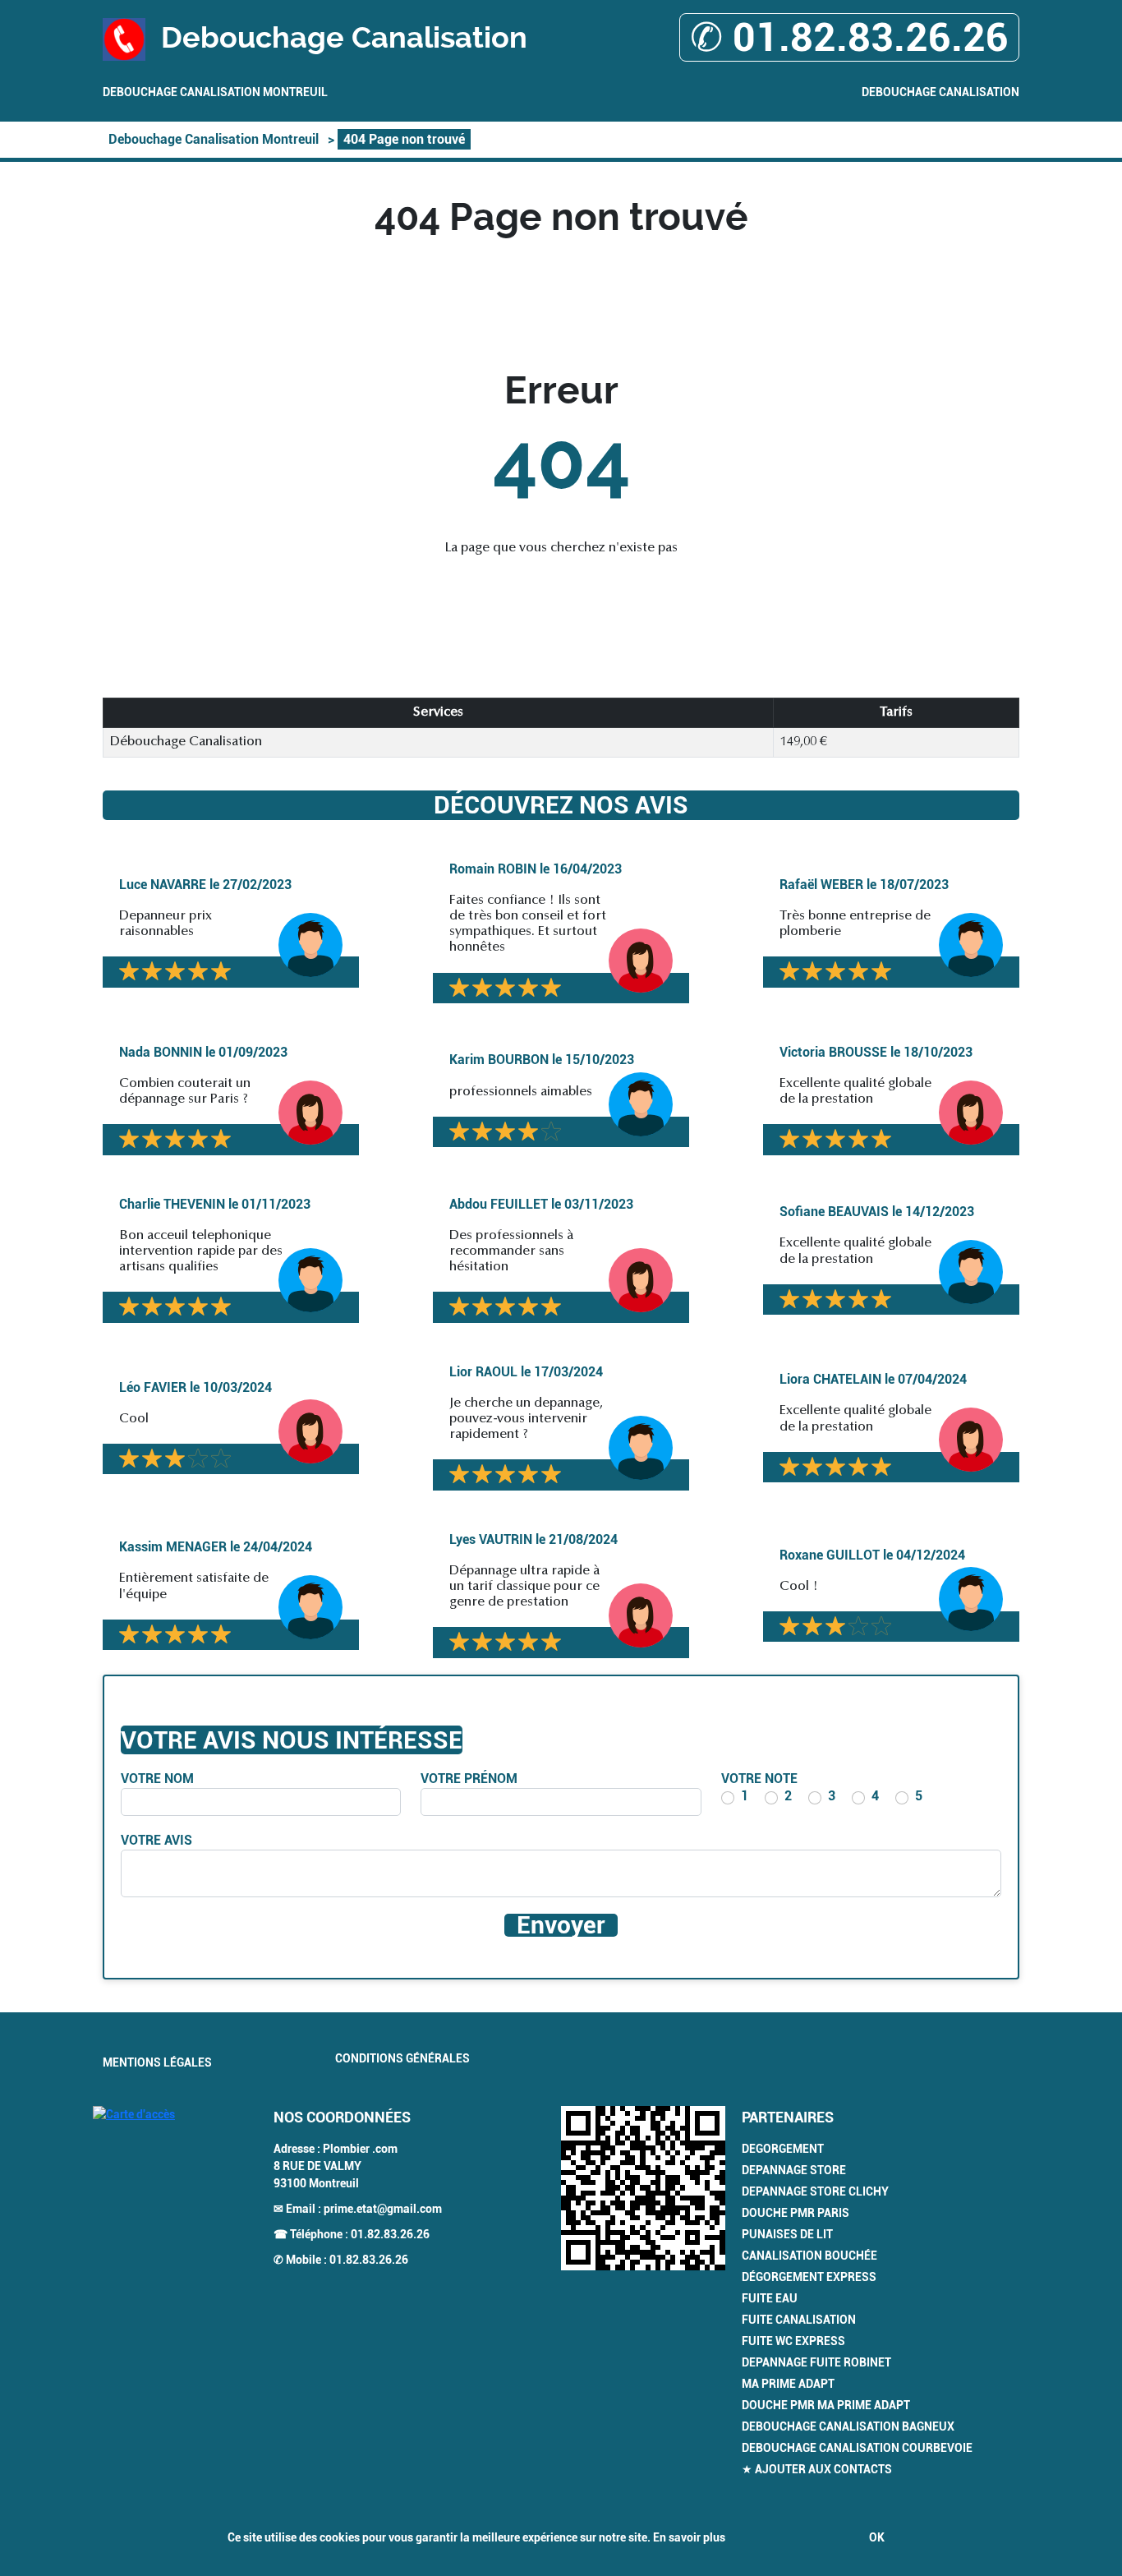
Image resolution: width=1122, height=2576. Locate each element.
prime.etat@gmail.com (383, 2209)
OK (877, 2537)
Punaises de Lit (787, 2234)
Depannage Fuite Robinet (816, 2362)
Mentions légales (157, 2062)
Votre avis (156, 1840)
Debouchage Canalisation (940, 92)
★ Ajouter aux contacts (817, 2469)
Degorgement (783, 2149)
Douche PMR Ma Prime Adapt (826, 2405)
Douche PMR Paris (796, 2213)
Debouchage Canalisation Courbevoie (857, 2448)
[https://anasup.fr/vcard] (643, 2188)
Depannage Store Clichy (815, 2191)
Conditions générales (402, 2058)
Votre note (759, 1779)
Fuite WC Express (793, 2341)
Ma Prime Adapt (788, 2384)
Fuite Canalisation (799, 2320)
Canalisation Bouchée (809, 2256)
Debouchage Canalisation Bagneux (848, 2426)
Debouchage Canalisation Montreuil (215, 92)
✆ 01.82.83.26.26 (849, 37)
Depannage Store (794, 2170)
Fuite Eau (770, 2298)
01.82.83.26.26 (390, 2234)
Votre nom (157, 1779)
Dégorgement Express (809, 2277)
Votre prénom (469, 1779)
